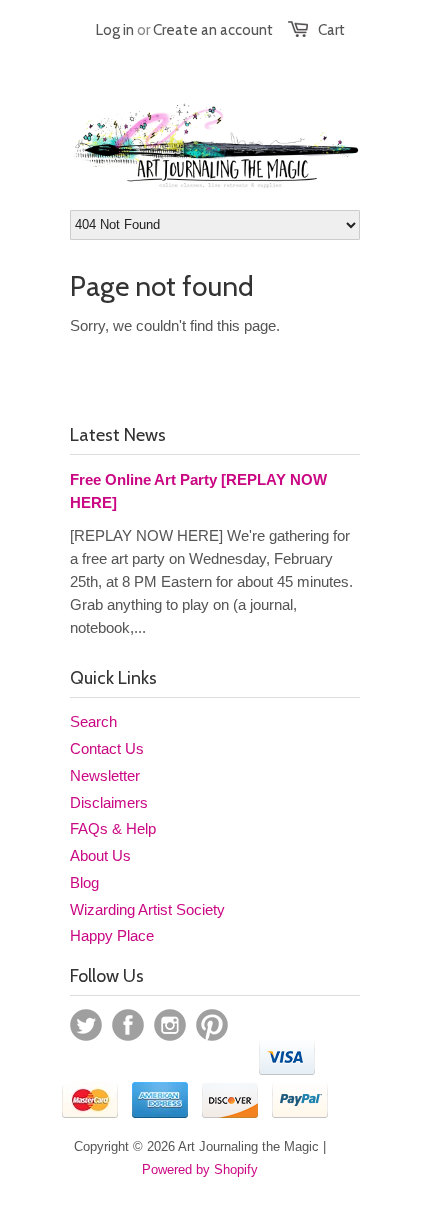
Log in (115, 30)
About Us (100, 855)
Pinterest (212, 1025)
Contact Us (107, 748)
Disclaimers (109, 802)
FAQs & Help (113, 828)
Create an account (213, 30)
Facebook (128, 1025)
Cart (331, 30)
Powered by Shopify (200, 1169)
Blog (84, 882)
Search (93, 721)
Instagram (170, 1025)
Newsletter (105, 775)
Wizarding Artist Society (147, 909)
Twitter (86, 1025)
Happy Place (112, 935)
